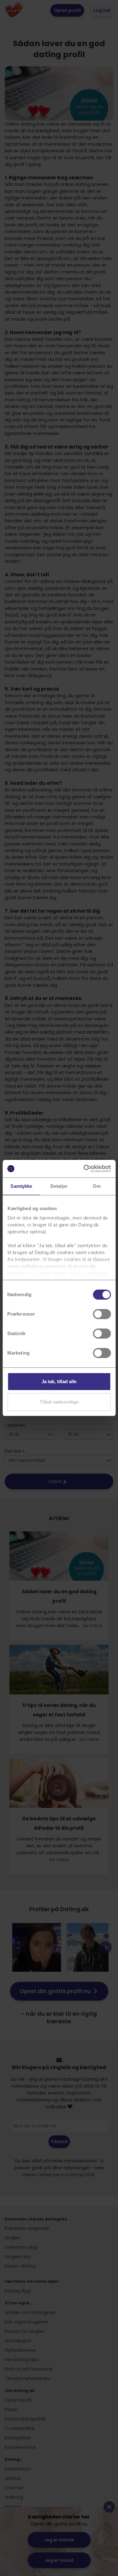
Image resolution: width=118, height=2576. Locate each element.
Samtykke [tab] (21, 1186)
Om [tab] (97, 1186)
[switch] (102, 1314)
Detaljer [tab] (59, 1186)
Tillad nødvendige (59, 1402)
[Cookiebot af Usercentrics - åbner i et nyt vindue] (84, 1169)
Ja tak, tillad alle (59, 1381)
